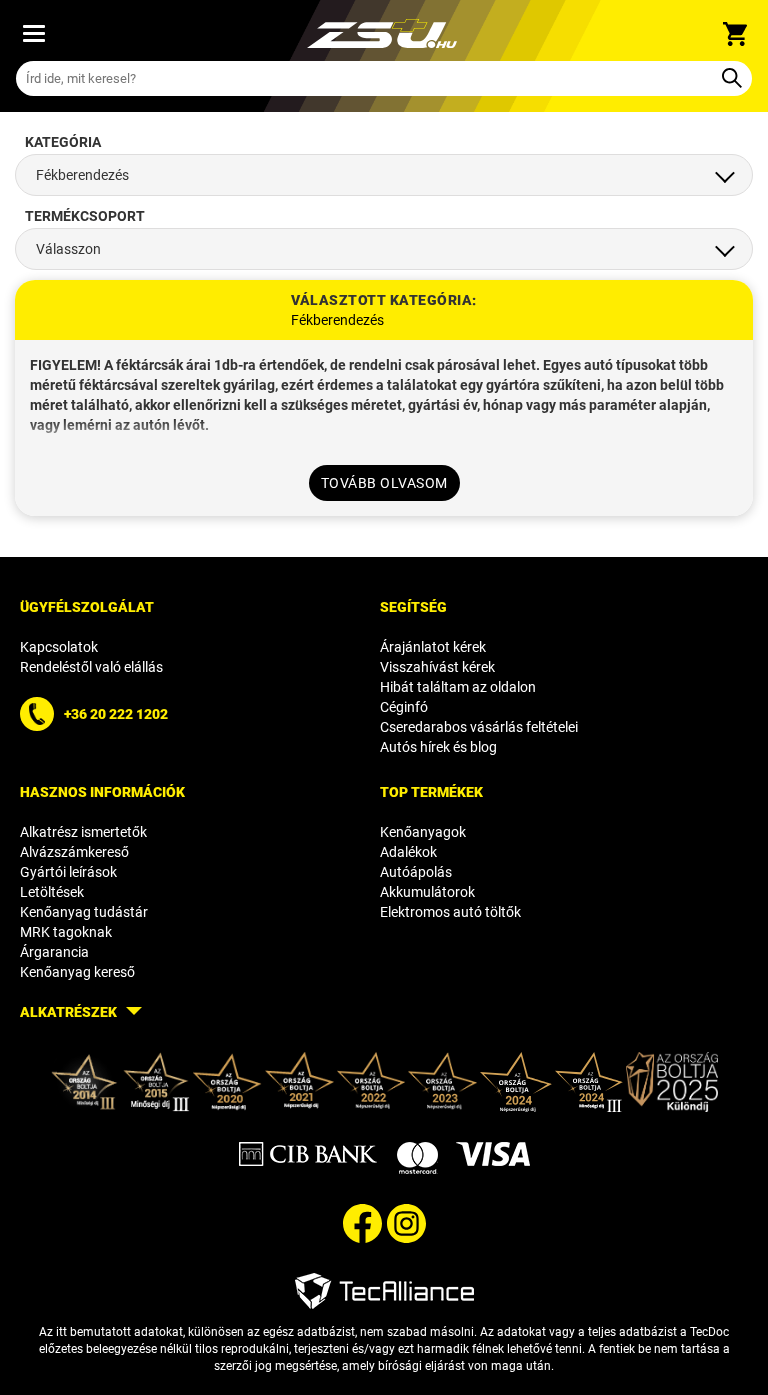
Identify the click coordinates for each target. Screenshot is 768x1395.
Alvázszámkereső (74, 852)
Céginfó (404, 707)
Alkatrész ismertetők (83, 832)
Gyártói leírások (68, 872)
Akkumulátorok (427, 892)
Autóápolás (416, 872)
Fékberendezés (337, 320)
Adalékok (408, 852)
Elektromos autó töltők (450, 912)
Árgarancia (54, 952)
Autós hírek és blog (438, 747)
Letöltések (52, 892)
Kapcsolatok (59, 647)
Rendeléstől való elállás (91, 667)
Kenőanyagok (423, 832)
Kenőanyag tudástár (84, 912)
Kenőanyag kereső (77, 972)
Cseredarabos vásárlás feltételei (479, 727)
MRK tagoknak (66, 932)
